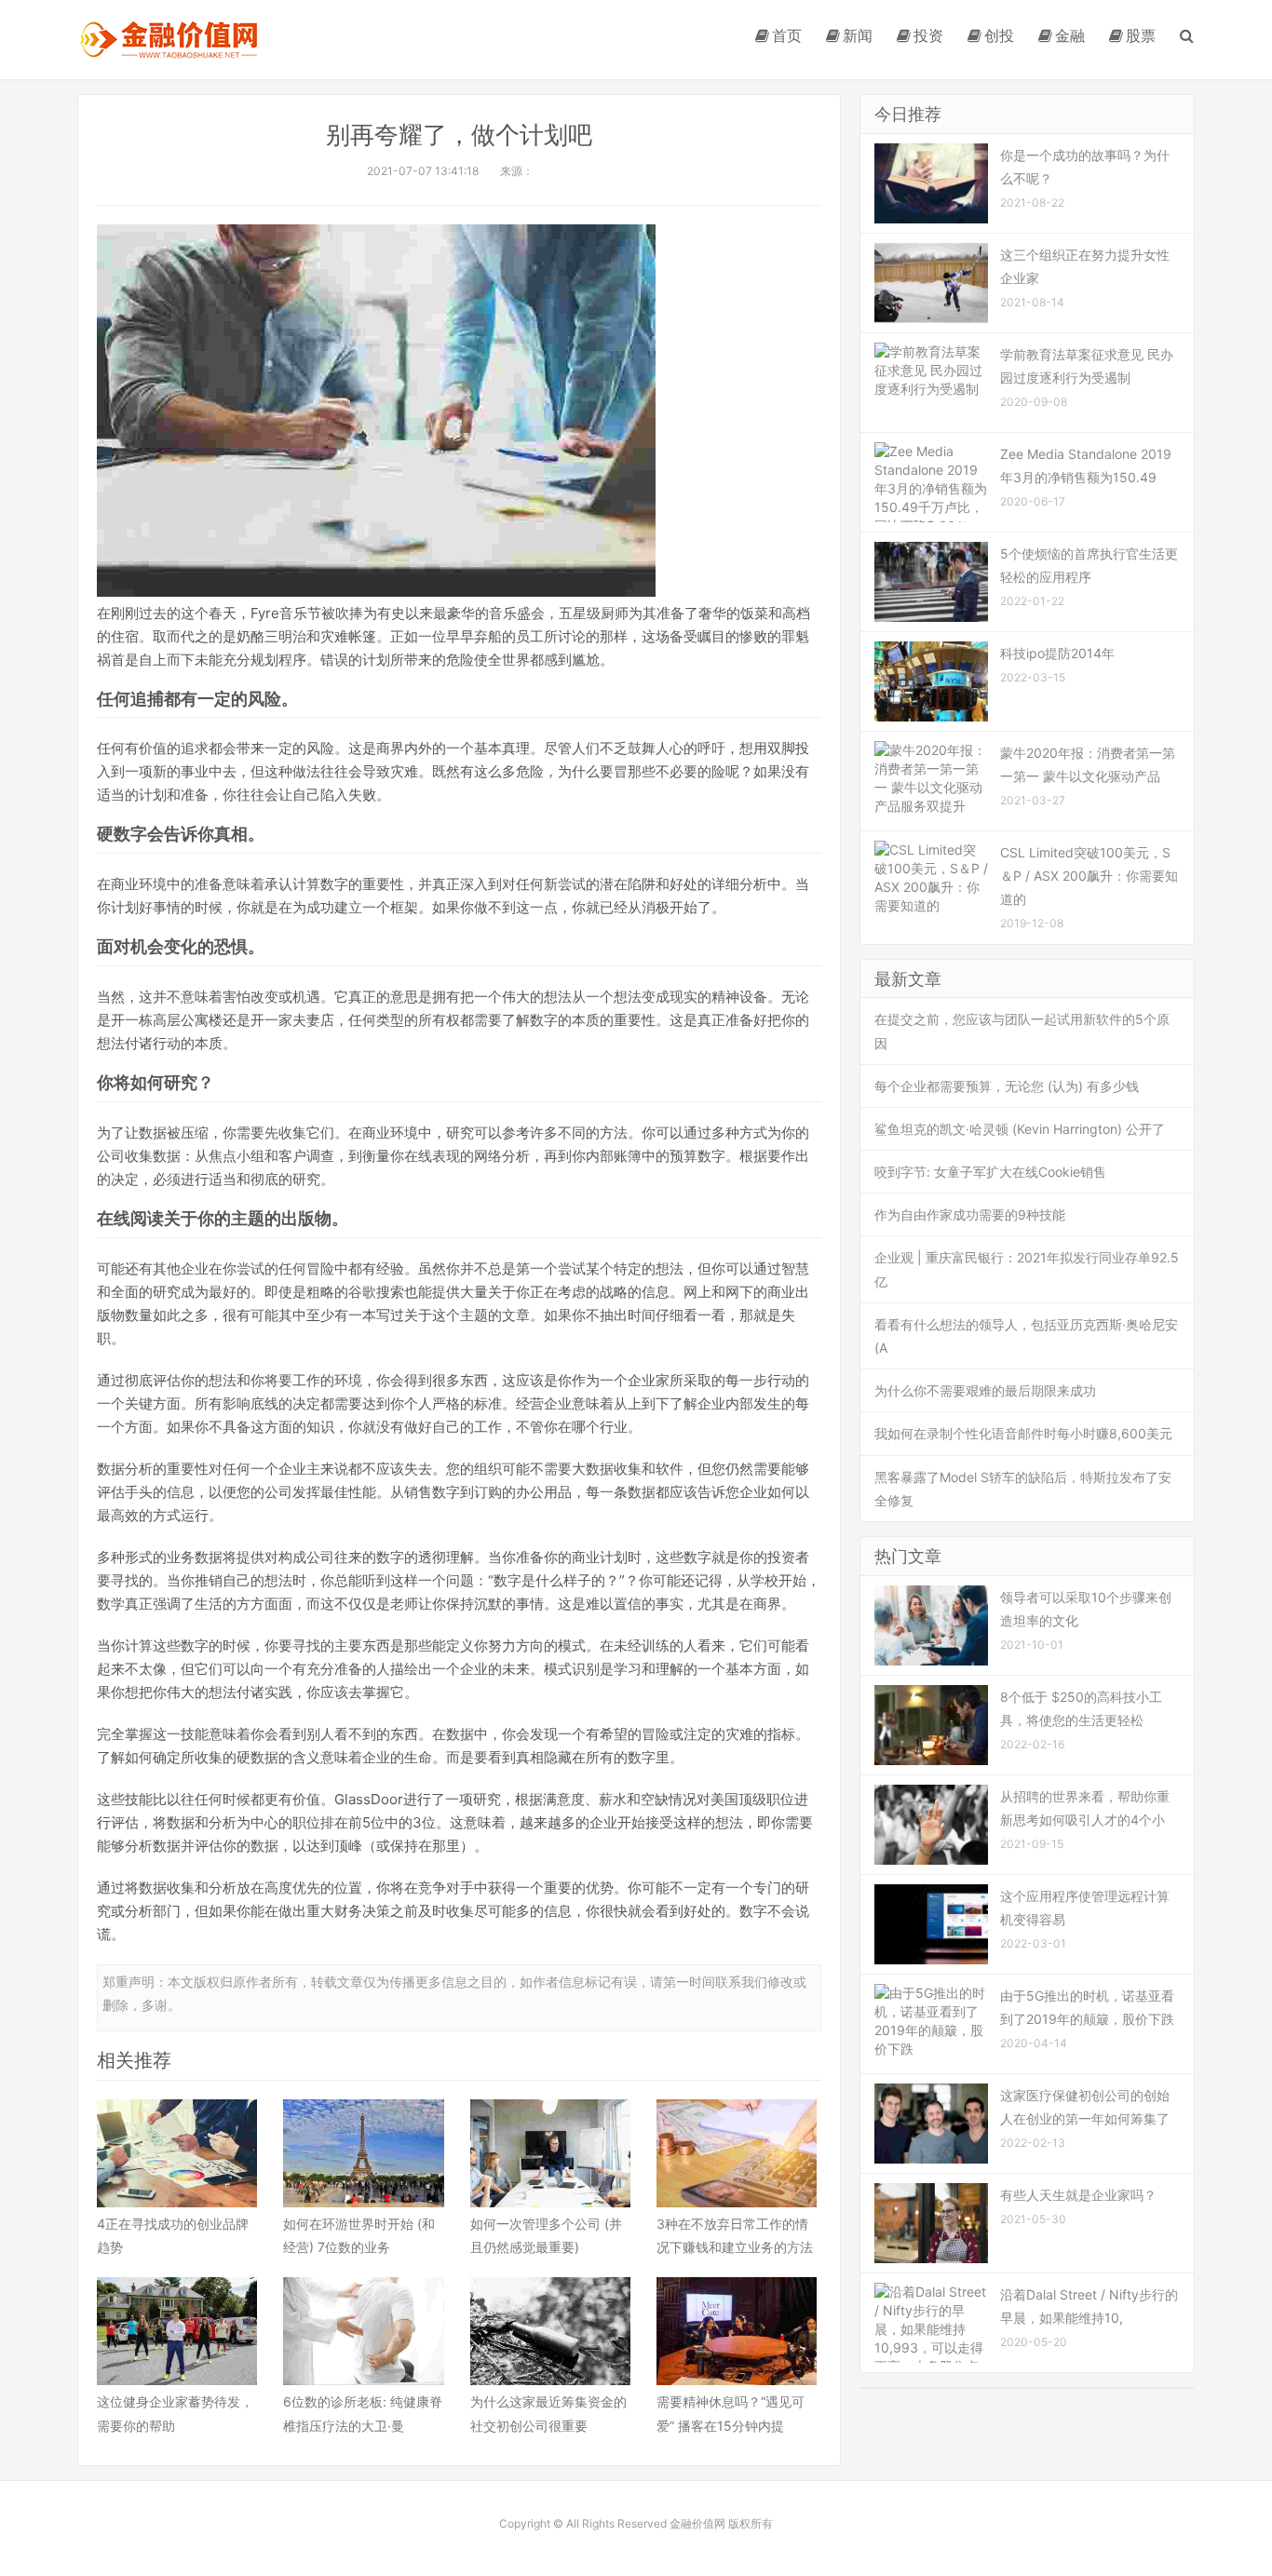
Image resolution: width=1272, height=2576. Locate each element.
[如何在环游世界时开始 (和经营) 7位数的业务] (363, 2153)
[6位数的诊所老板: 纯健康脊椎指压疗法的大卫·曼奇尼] (363, 2331)
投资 (928, 35)
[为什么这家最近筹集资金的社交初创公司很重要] (550, 2331)
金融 (1070, 35)
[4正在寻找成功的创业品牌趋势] (177, 2153)
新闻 (858, 35)
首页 (787, 35)
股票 (1141, 35)
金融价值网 (168, 40)
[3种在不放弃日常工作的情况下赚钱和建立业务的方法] (737, 2153)
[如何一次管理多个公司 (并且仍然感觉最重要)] (550, 2153)
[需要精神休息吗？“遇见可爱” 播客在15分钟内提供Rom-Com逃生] (737, 2331)
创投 (999, 35)
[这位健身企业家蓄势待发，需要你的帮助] (177, 2331)
